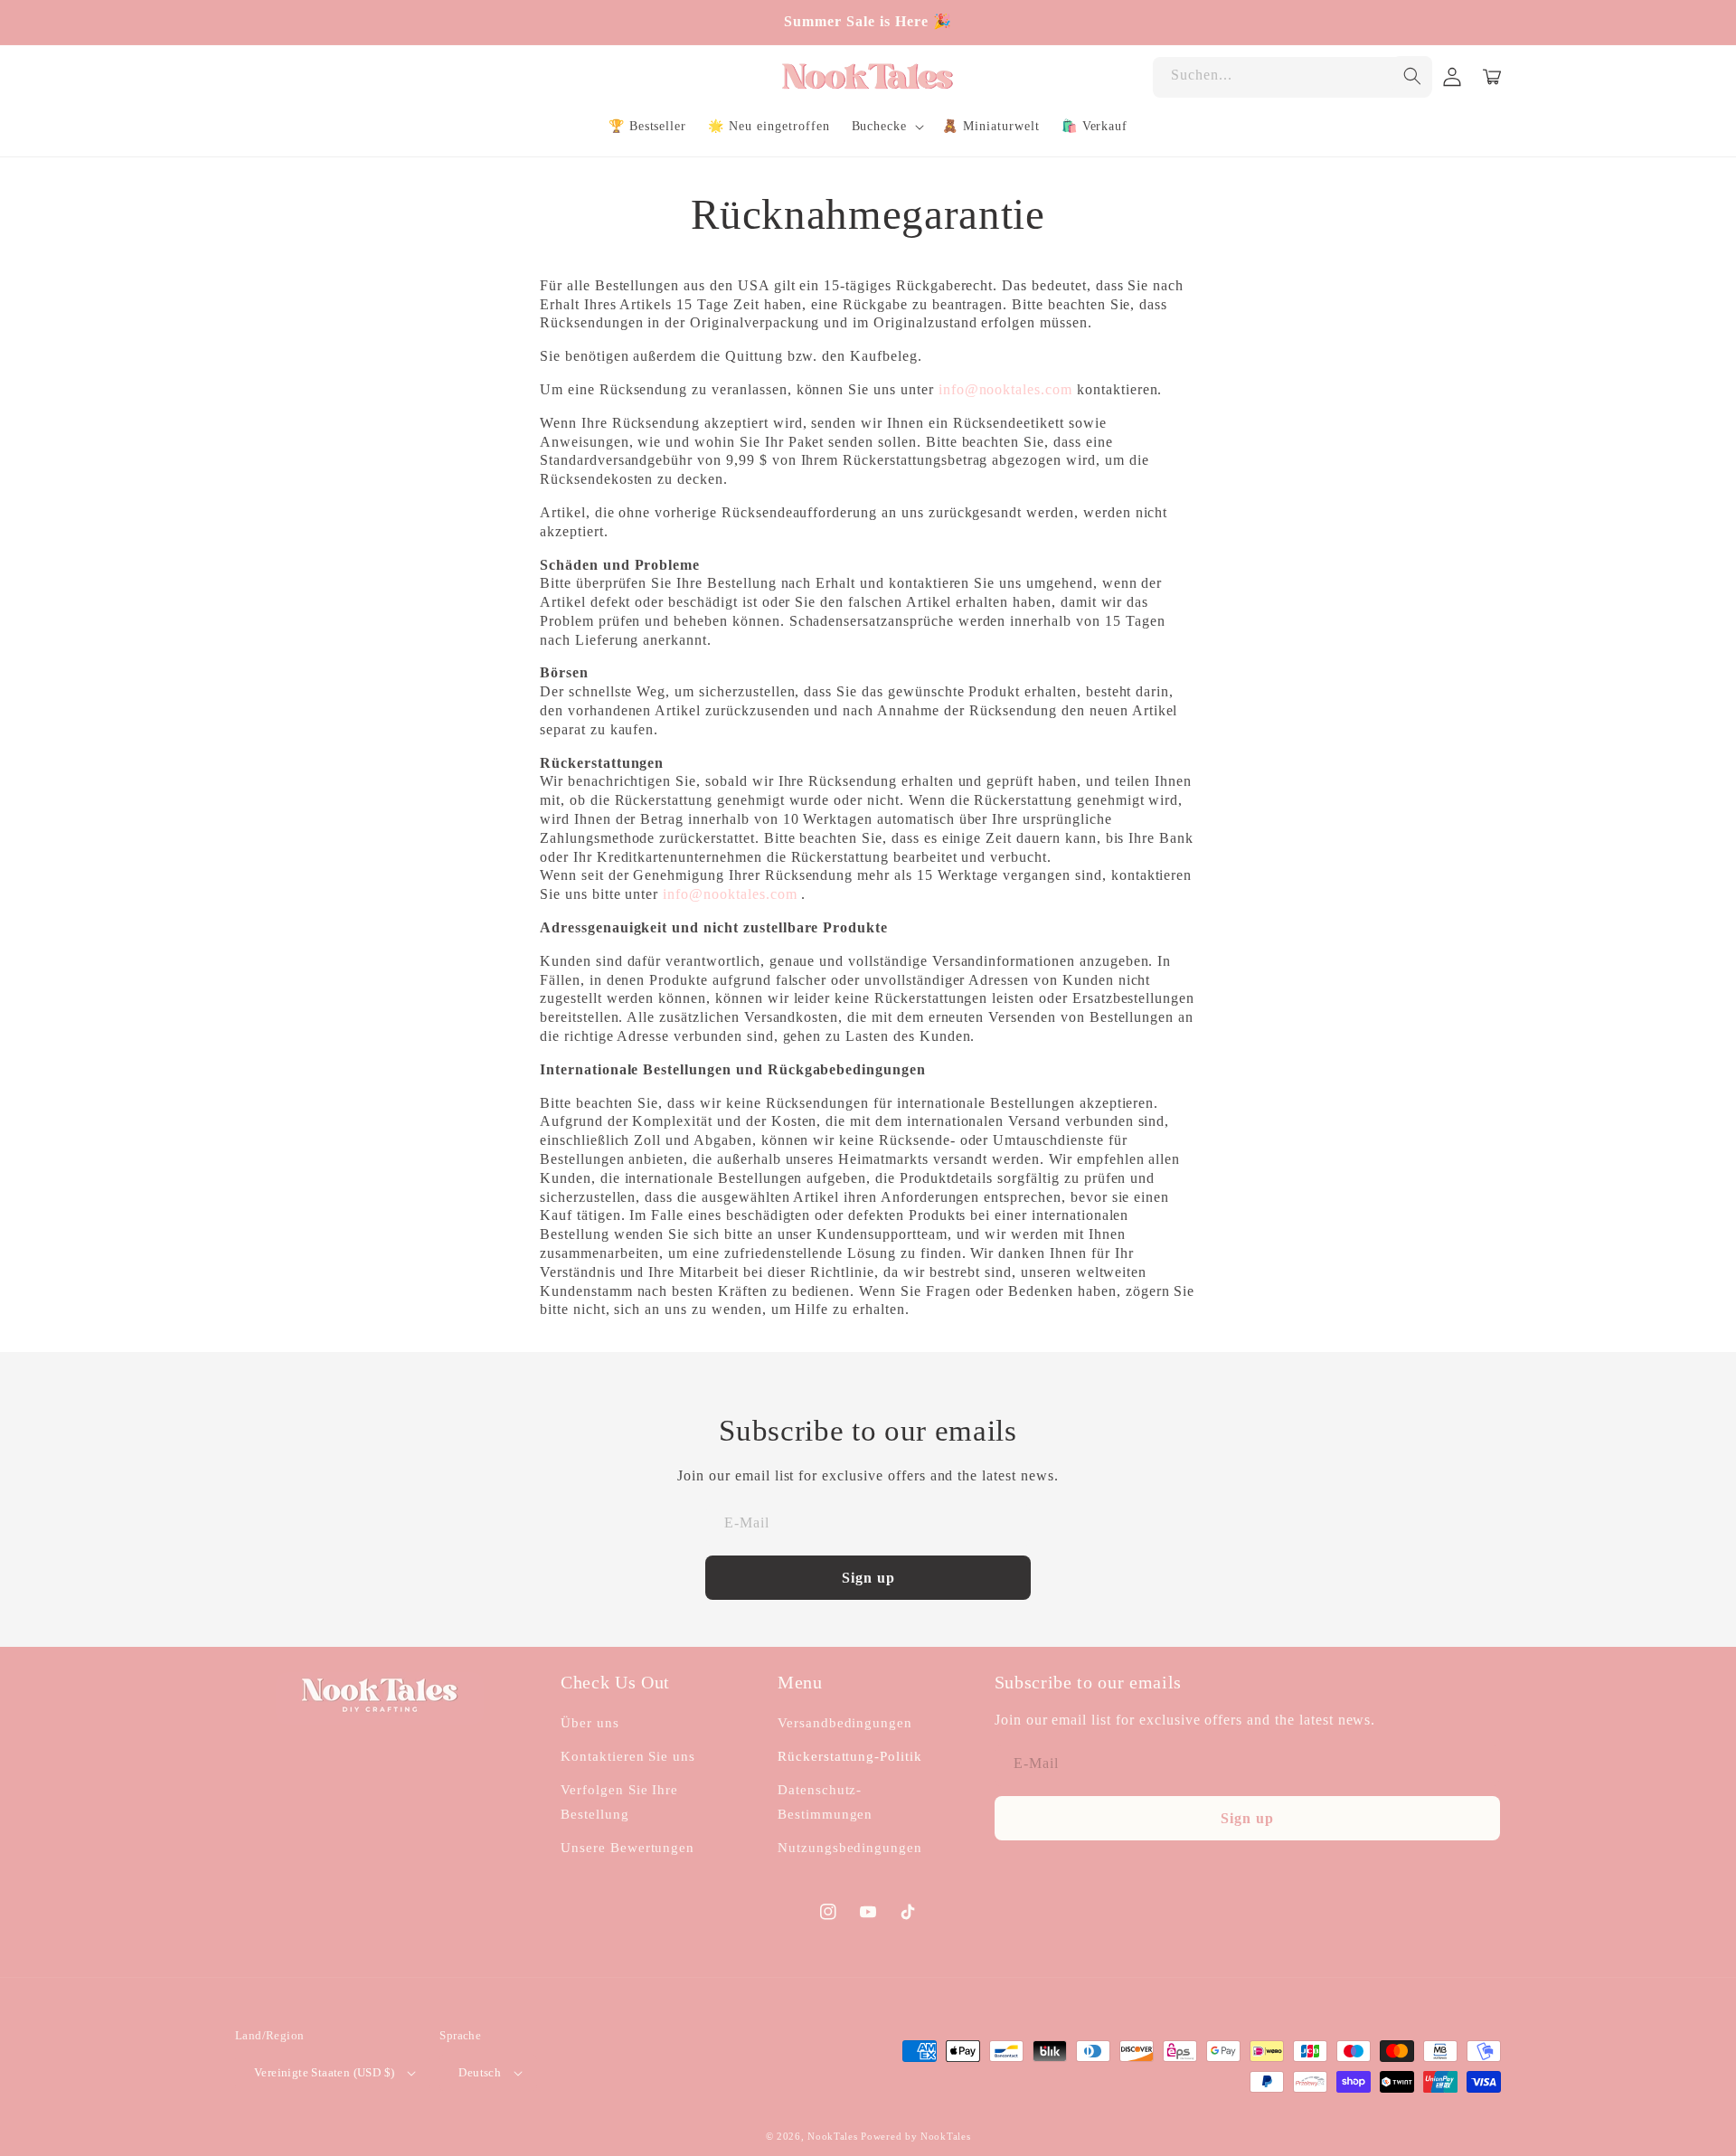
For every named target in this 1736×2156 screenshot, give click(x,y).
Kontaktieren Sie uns (628, 1756)
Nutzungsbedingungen (850, 1848)
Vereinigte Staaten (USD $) (324, 2072)
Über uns (590, 1723)
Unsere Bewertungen (627, 1848)
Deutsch (480, 2072)
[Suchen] (1412, 76)
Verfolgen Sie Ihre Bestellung (619, 1802)
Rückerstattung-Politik (850, 1756)
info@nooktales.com (1005, 389)
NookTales (832, 2136)
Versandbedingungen (845, 1723)
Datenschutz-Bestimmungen (826, 1802)
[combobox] (1292, 77)
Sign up (868, 1578)
